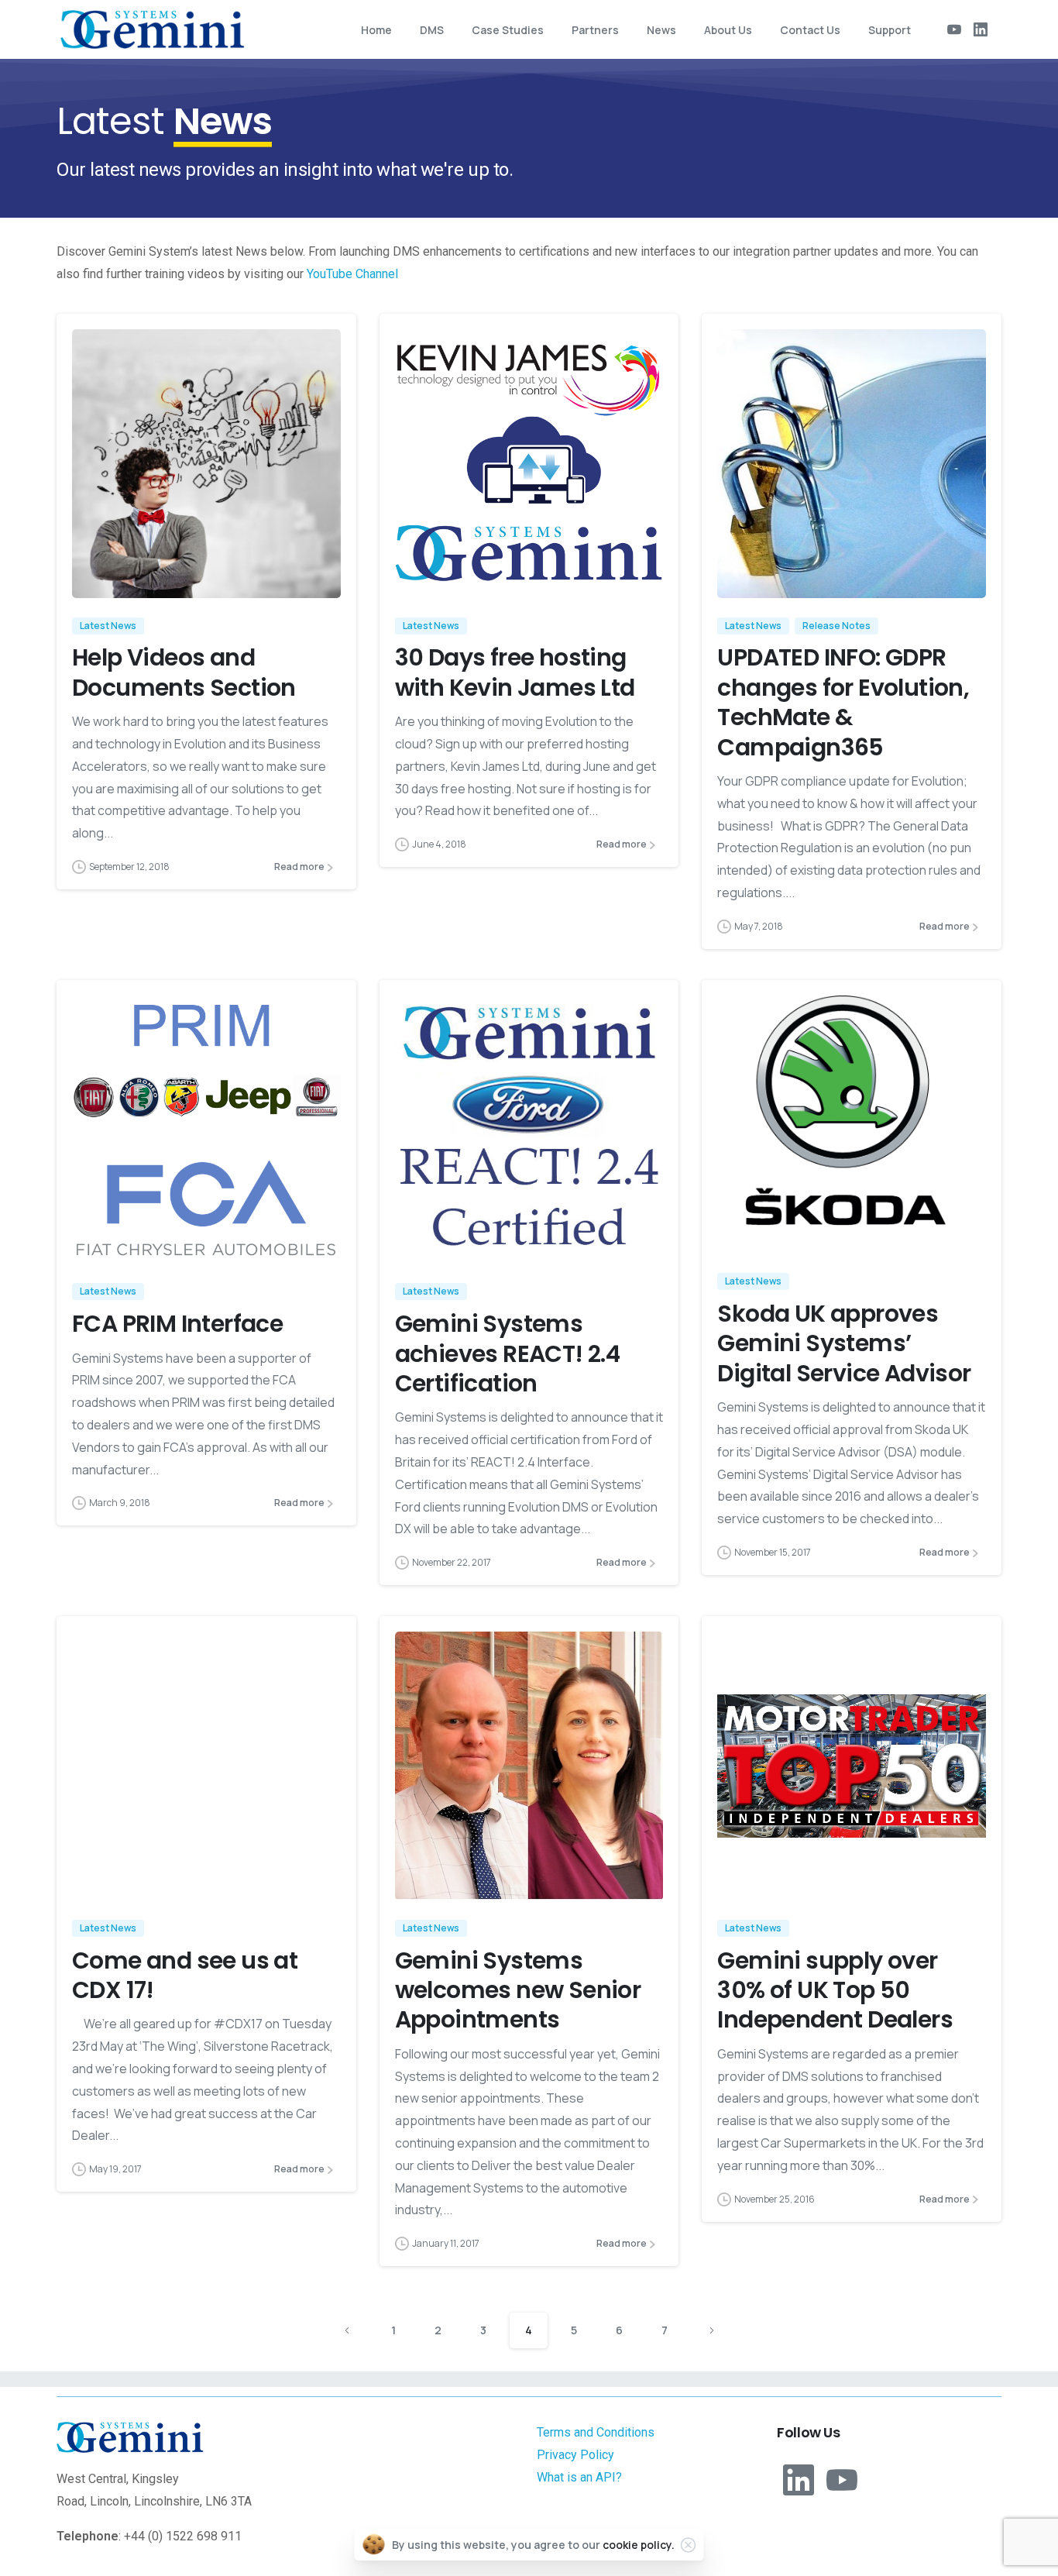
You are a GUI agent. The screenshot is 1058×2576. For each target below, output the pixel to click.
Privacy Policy (575, 2455)
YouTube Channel (352, 274)
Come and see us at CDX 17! (185, 1975)
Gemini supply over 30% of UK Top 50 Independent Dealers (835, 1990)
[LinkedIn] (981, 29)
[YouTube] (954, 29)
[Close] (689, 2545)
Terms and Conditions (596, 2432)
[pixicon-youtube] (842, 2478)
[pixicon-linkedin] (799, 2478)
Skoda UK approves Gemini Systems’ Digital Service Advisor (844, 1343)
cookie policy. (639, 2545)
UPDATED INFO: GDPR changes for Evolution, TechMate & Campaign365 (843, 702)
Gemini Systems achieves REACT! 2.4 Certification (508, 1353)
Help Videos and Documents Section (184, 672)
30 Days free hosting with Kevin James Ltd (515, 672)
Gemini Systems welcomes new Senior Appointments (518, 1990)
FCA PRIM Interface (177, 1324)
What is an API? (579, 2477)
